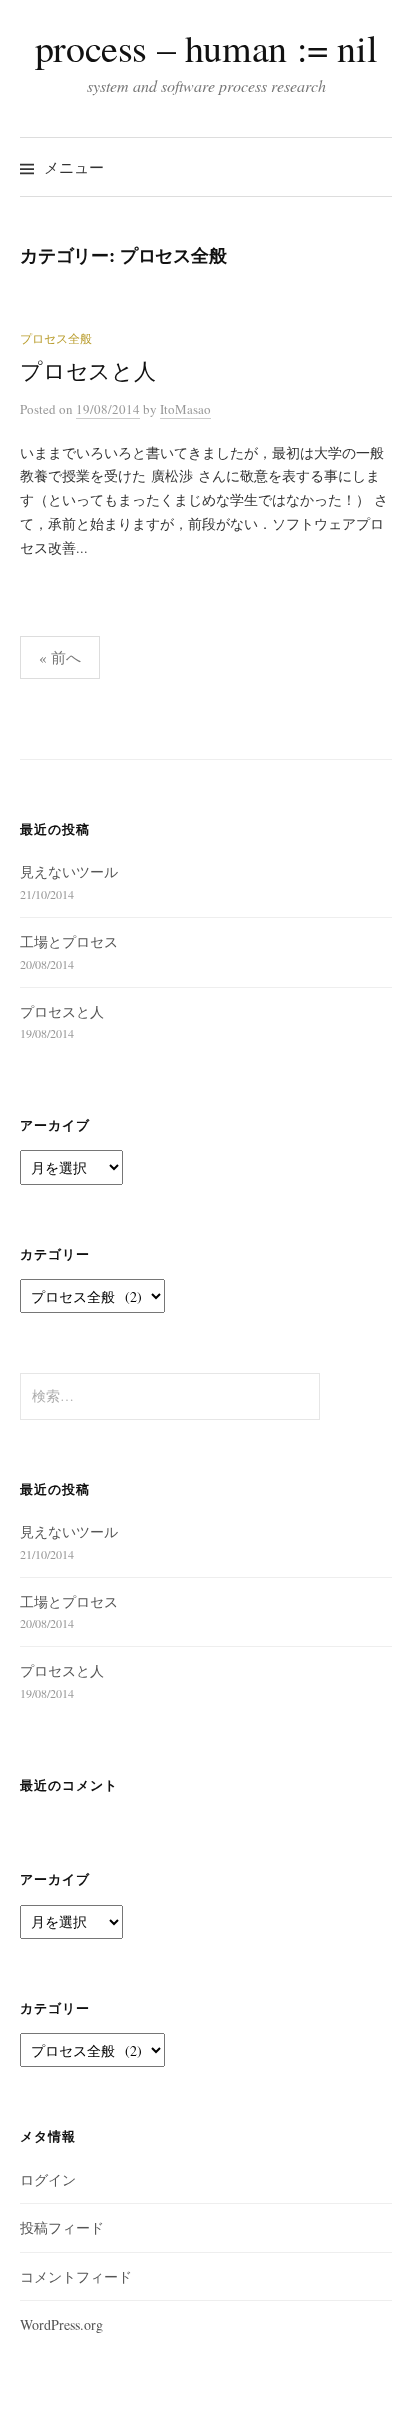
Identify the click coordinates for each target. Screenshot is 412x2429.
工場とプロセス (69, 941)
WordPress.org (61, 2324)
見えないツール (69, 871)
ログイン (48, 2179)
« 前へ (60, 657)
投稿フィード (62, 2227)
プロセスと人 (88, 370)
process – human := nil (206, 47)
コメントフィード (76, 2276)
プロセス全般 (56, 338)
